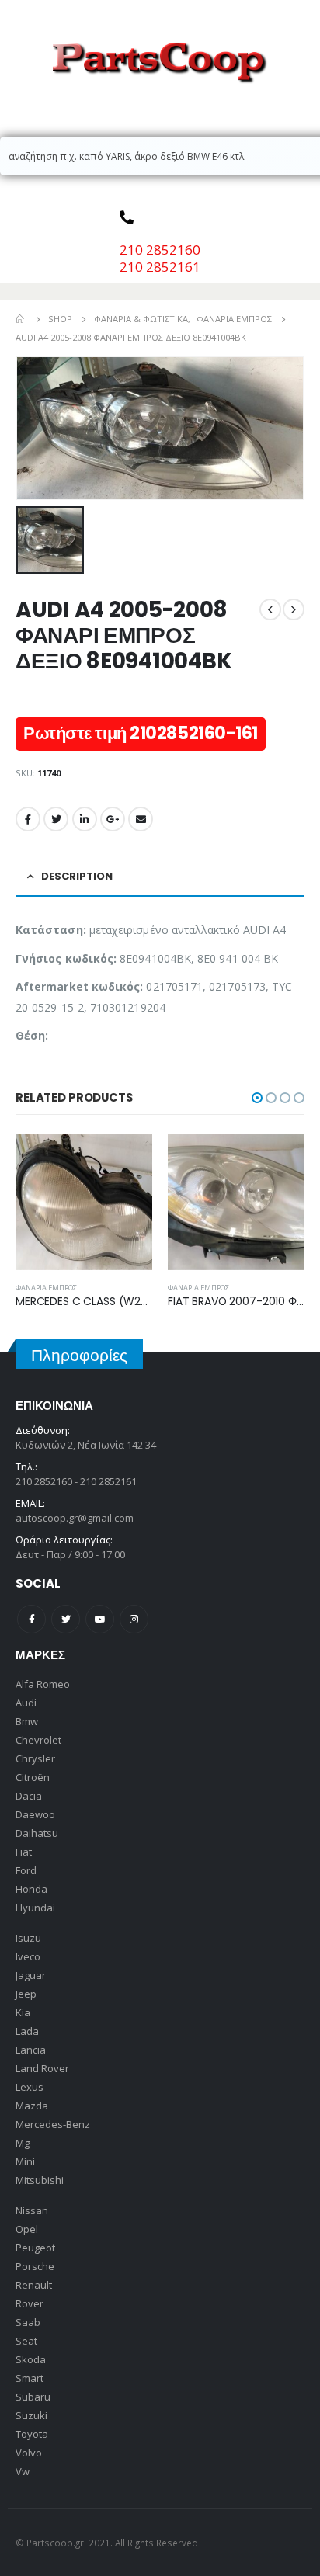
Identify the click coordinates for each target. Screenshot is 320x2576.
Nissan (32, 2210)
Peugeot (35, 2248)
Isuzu (28, 1938)
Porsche (35, 2266)
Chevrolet (38, 1740)
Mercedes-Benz (53, 2124)
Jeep (26, 1994)
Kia (23, 2012)
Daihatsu (37, 1833)
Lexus (30, 2087)
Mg (23, 2143)
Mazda (32, 2106)
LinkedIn (85, 819)
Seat (26, 2341)
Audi (26, 1703)
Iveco (28, 1956)
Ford (26, 1870)
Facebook (28, 819)
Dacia (29, 1796)
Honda (31, 1889)
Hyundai (35, 1908)
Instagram (134, 1619)
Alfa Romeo (43, 1684)
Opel (27, 2229)
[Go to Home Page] (21, 319)
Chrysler (35, 1758)
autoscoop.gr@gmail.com (75, 1518)
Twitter (56, 819)
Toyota (32, 2434)
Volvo (29, 2453)
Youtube (100, 1619)
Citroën (33, 1777)
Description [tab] (77, 876)
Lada (27, 2031)
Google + (113, 819)
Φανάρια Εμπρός (46, 1288)
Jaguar (31, 1975)
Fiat (24, 1852)
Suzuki (31, 2415)
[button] (257, 1098)
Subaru (33, 2397)
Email (141, 819)
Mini (25, 2161)
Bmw (27, 1721)
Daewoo (35, 1814)
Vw (23, 2471)
